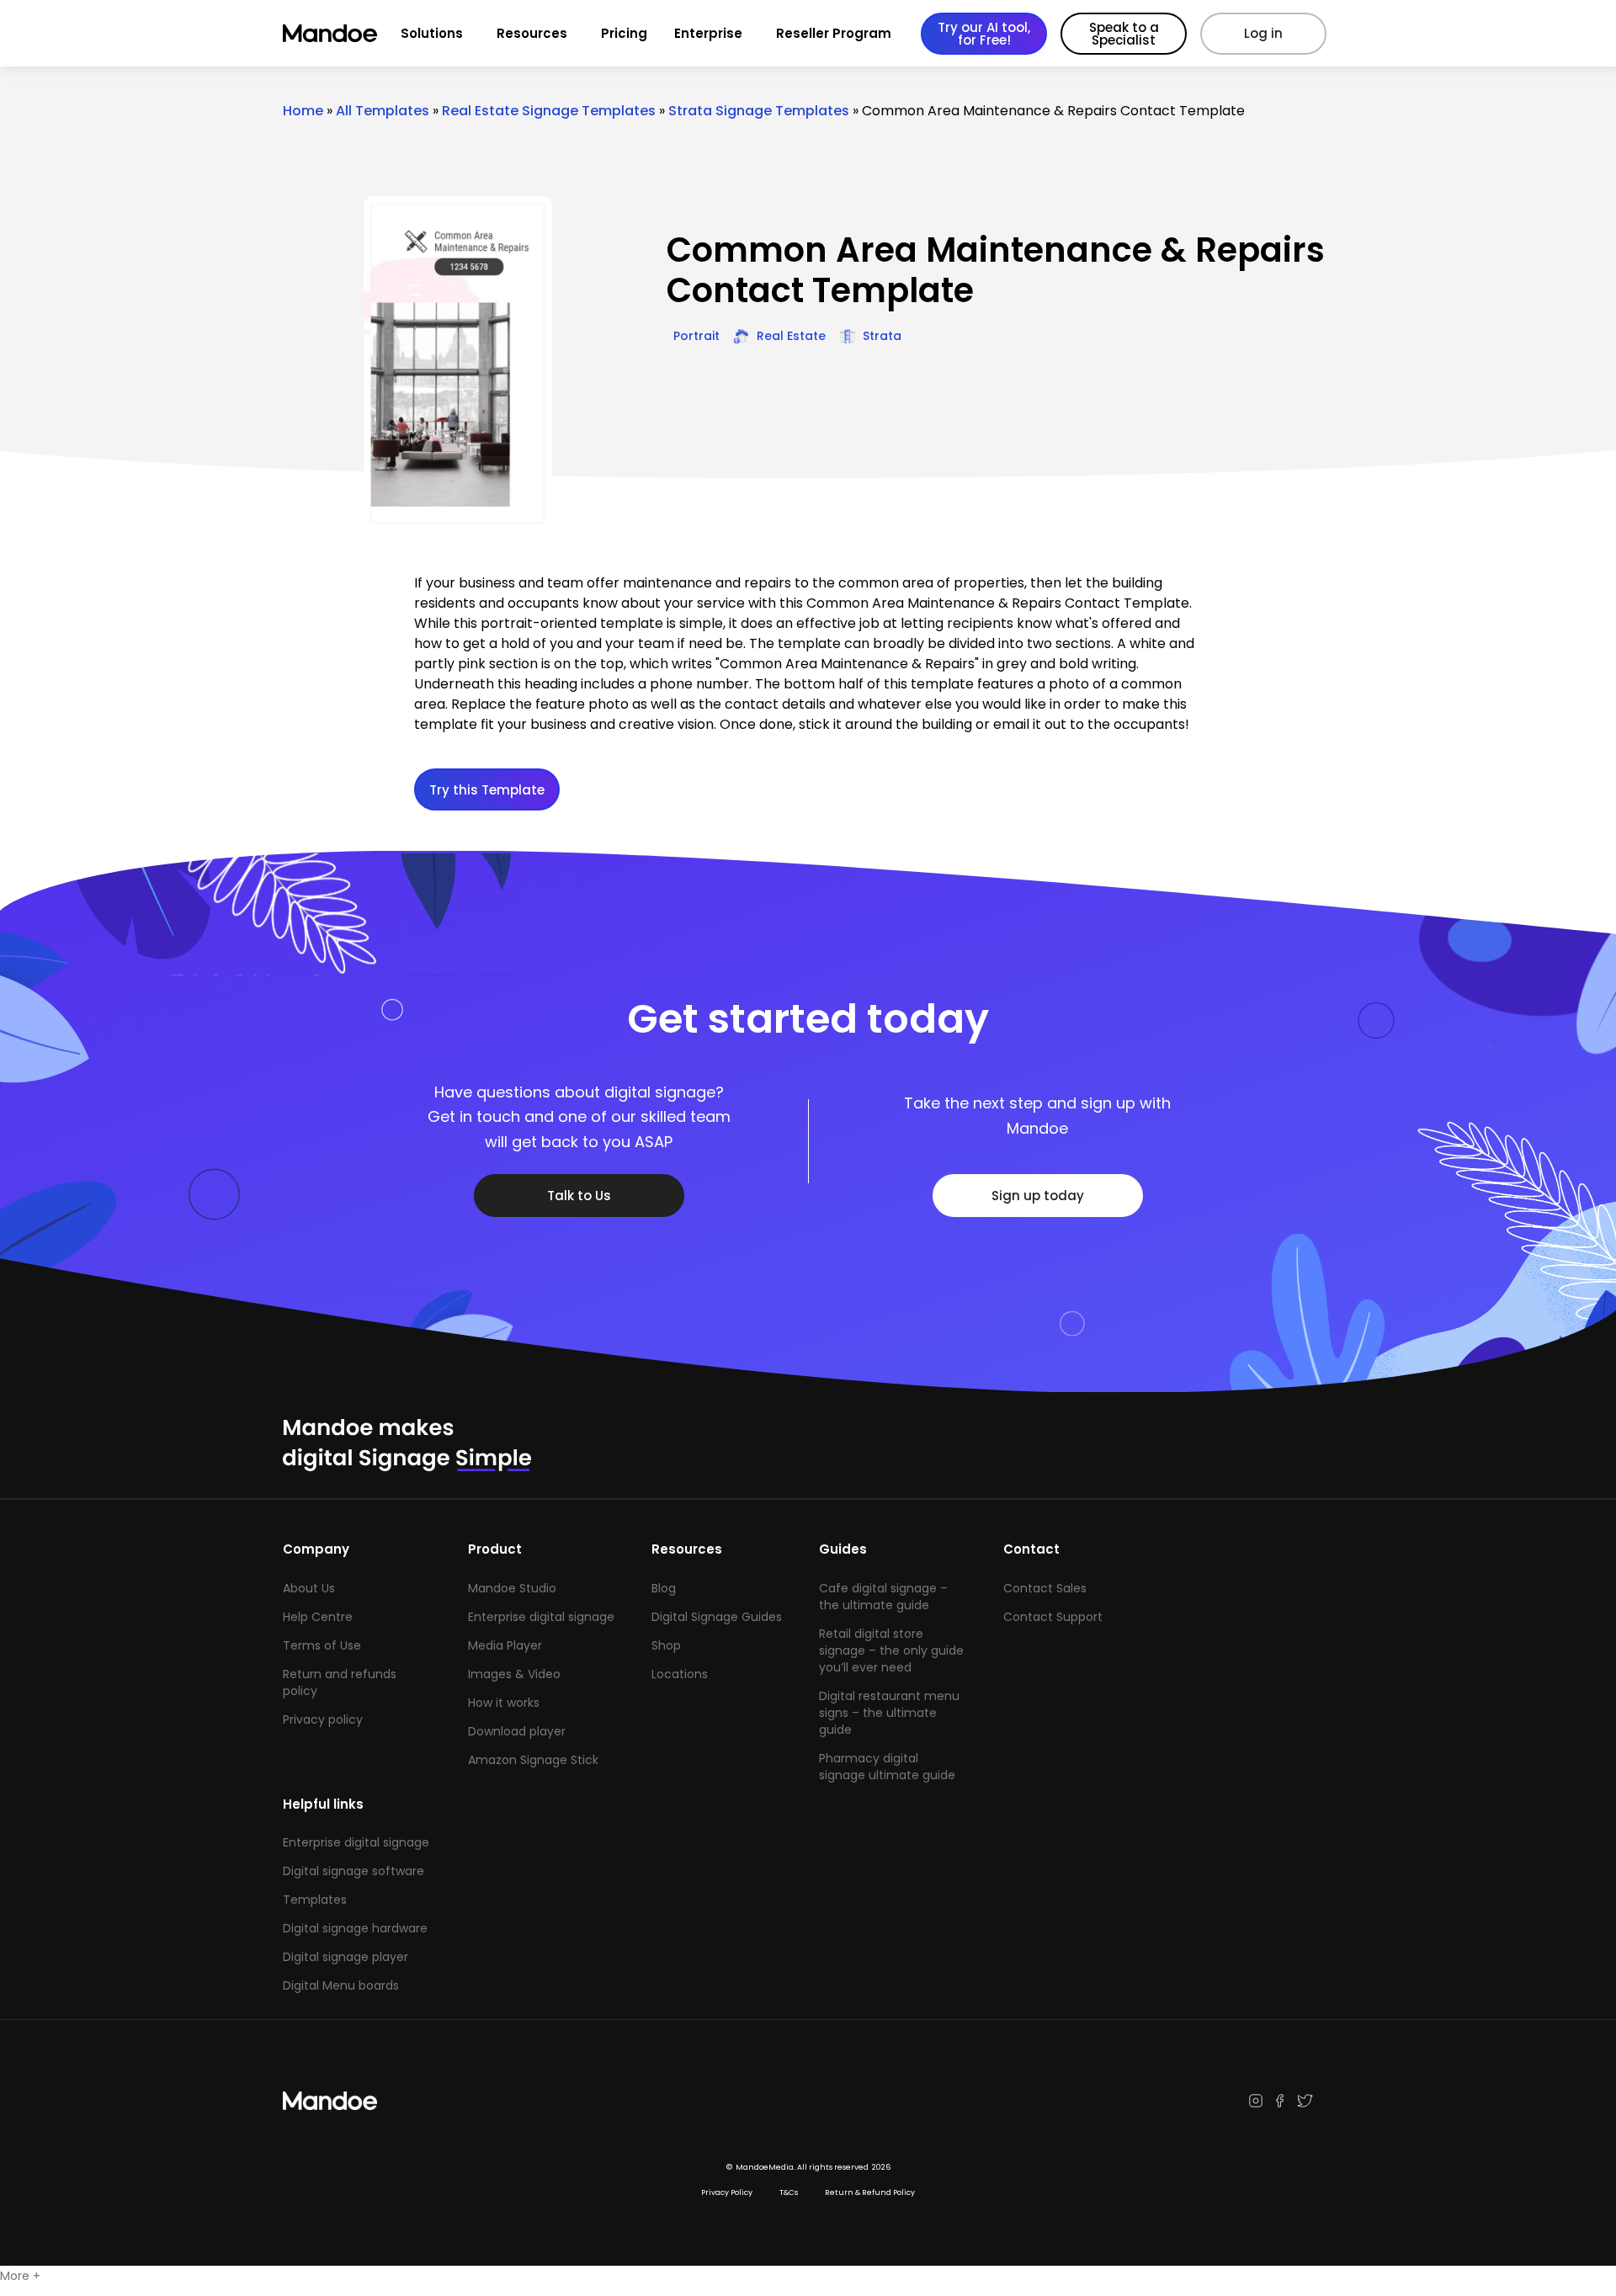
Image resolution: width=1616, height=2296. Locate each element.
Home (303, 111)
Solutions (432, 33)
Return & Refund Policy (870, 2192)
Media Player (505, 1645)
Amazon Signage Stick (533, 1760)
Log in (1263, 33)
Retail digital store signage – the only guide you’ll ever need (891, 1650)
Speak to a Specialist (1124, 34)
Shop (666, 1645)
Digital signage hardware (355, 1928)
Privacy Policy (727, 2192)
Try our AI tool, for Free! (984, 34)
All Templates (383, 111)
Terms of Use (322, 1645)
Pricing (624, 33)
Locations (680, 1674)
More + (20, 2276)
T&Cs (789, 2192)
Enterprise (708, 33)
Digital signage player (346, 1957)
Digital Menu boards (341, 1985)
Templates (315, 1900)
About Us (309, 1588)
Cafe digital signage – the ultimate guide (883, 1597)
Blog (664, 1588)
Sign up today (1038, 1196)
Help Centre (318, 1617)
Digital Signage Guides (717, 1617)
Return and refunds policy (340, 1682)
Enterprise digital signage (541, 1617)
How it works (504, 1703)
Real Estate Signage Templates (549, 111)
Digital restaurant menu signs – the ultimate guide (889, 1713)
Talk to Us (579, 1196)
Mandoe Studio (512, 1588)
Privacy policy (323, 1719)
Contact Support (1053, 1617)
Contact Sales (1045, 1588)
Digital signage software (353, 1871)
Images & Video (514, 1674)
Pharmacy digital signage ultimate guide (887, 1767)
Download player (517, 1731)
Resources (532, 33)
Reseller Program (834, 33)
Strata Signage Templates (759, 111)
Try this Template (487, 790)
